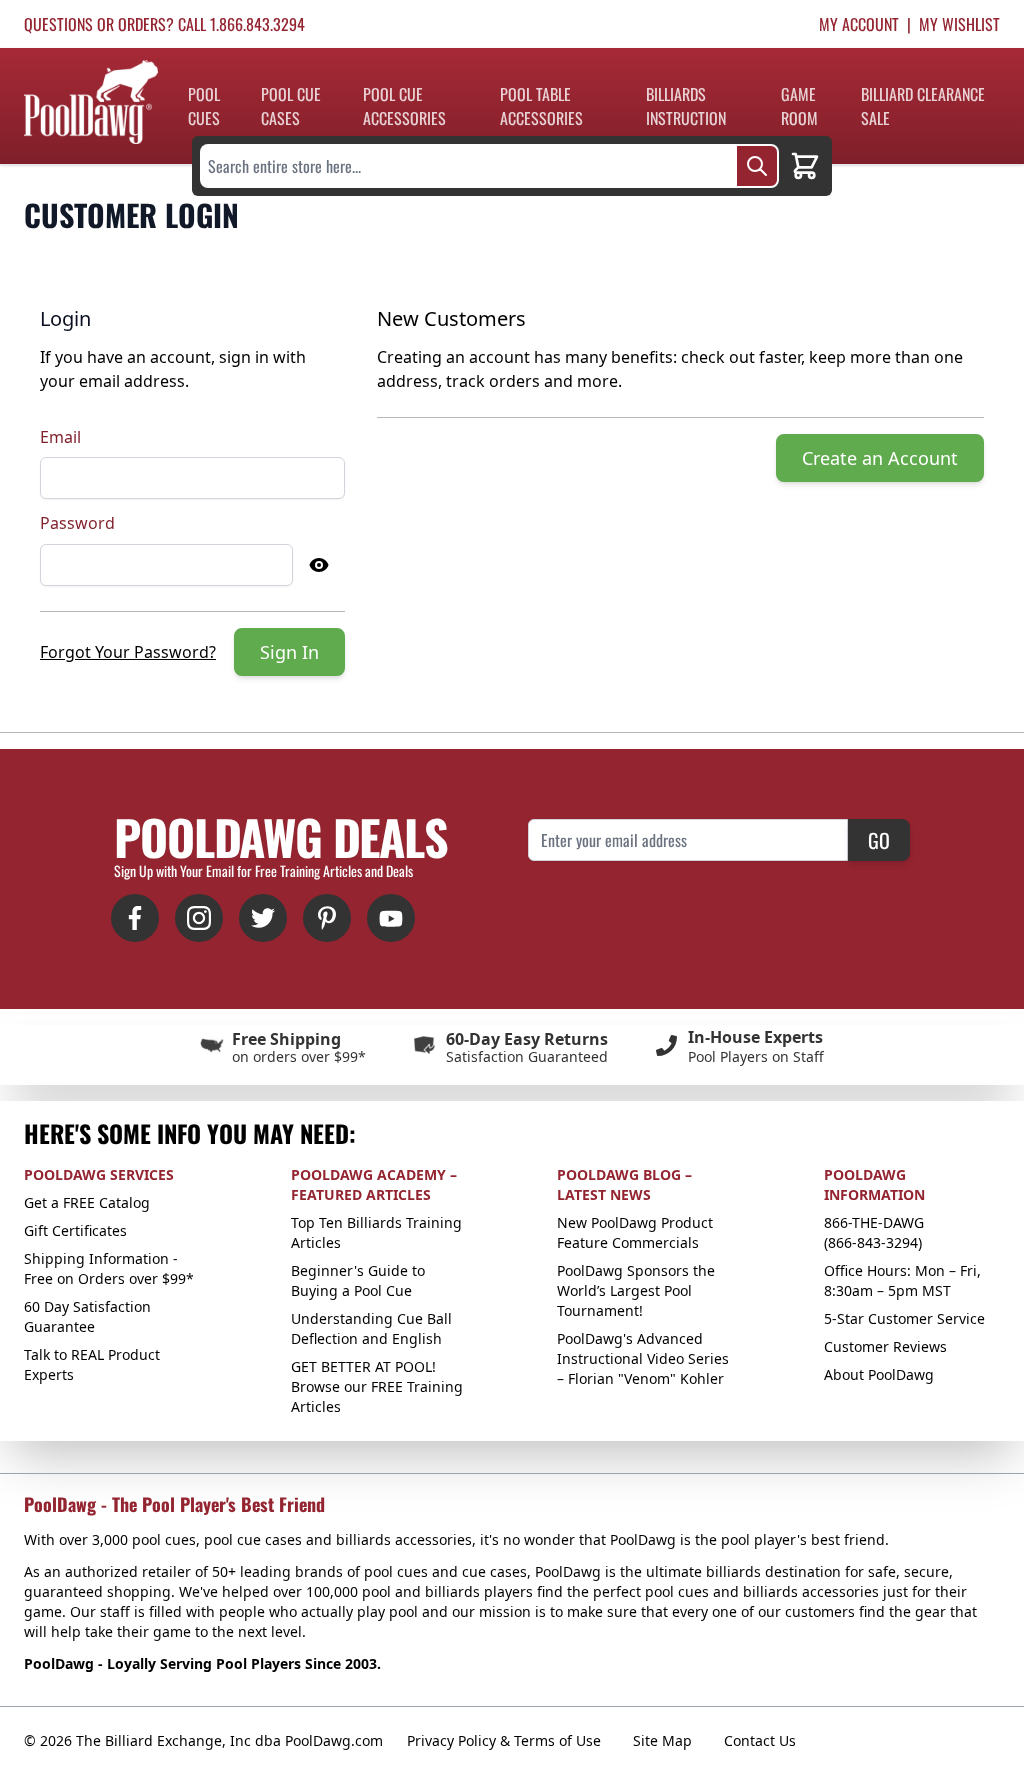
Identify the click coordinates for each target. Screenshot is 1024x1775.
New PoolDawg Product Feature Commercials (635, 1232)
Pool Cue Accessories (404, 106)
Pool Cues (204, 106)
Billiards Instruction (686, 106)
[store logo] (91, 102)
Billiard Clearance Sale (923, 106)
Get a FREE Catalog (87, 1202)
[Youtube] (391, 918)
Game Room (799, 106)
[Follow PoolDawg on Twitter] (263, 918)
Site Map (662, 1740)
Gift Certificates (75, 1230)
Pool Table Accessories (541, 106)
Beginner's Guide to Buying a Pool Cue (358, 1280)
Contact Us (760, 1740)
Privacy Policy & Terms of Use (504, 1740)
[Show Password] (319, 565)
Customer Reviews (885, 1346)
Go (879, 840)
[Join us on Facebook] (135, 918)
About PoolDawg (879, 1374)
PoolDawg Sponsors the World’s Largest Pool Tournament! (636, 1290)
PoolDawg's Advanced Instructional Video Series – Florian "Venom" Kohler (643, 1358)
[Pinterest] (327, 918)
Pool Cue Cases (291, 106)
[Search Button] (757, 166)
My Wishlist (959, 24)
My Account (859, 24)
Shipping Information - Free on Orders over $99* (109, 1268)
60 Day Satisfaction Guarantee (87, 1316)
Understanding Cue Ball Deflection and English (371, 1328)
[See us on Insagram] (199, 918)
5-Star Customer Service (904, 1318)
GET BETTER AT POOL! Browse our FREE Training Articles (377, 1386)
